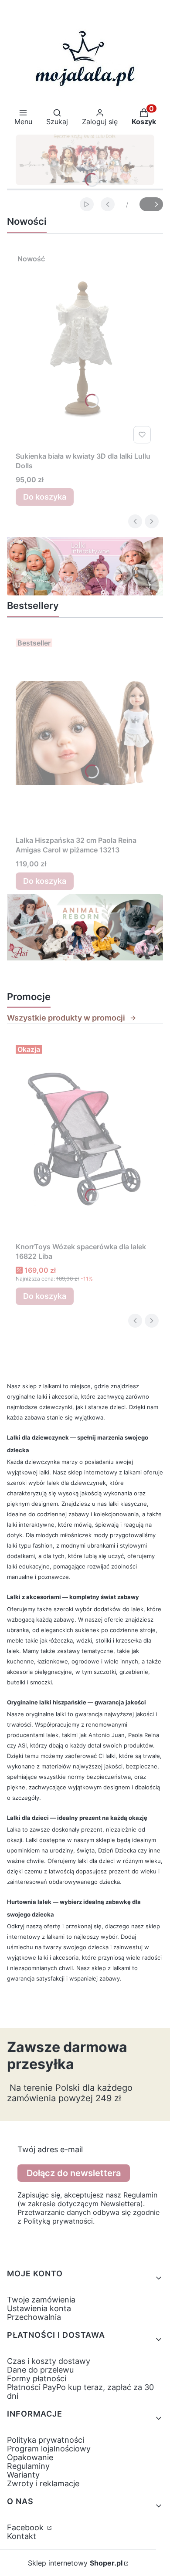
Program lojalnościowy (49, 2449)
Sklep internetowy (75, 2563)
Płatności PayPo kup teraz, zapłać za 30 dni (80, 2392)
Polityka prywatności (46, 2440)
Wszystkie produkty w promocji (66, 1018)
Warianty (23, 2475)
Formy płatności (37, 2378)
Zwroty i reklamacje (43, 2483)
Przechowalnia (34, 2317)
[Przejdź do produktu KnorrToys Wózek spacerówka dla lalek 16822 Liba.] (85, 1139)
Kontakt (22, 2536)
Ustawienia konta (39, 2308)
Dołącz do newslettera (74, 2173)
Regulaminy (28, 2466)
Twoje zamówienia (41, 2300)
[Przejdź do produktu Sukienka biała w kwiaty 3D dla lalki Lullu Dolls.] (85, 349)
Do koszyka (45, 497)
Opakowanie (30, 2457)
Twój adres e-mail (50, 2150)
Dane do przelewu (40, 2370)
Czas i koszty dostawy (49, 2361)
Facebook (26, 2527)
